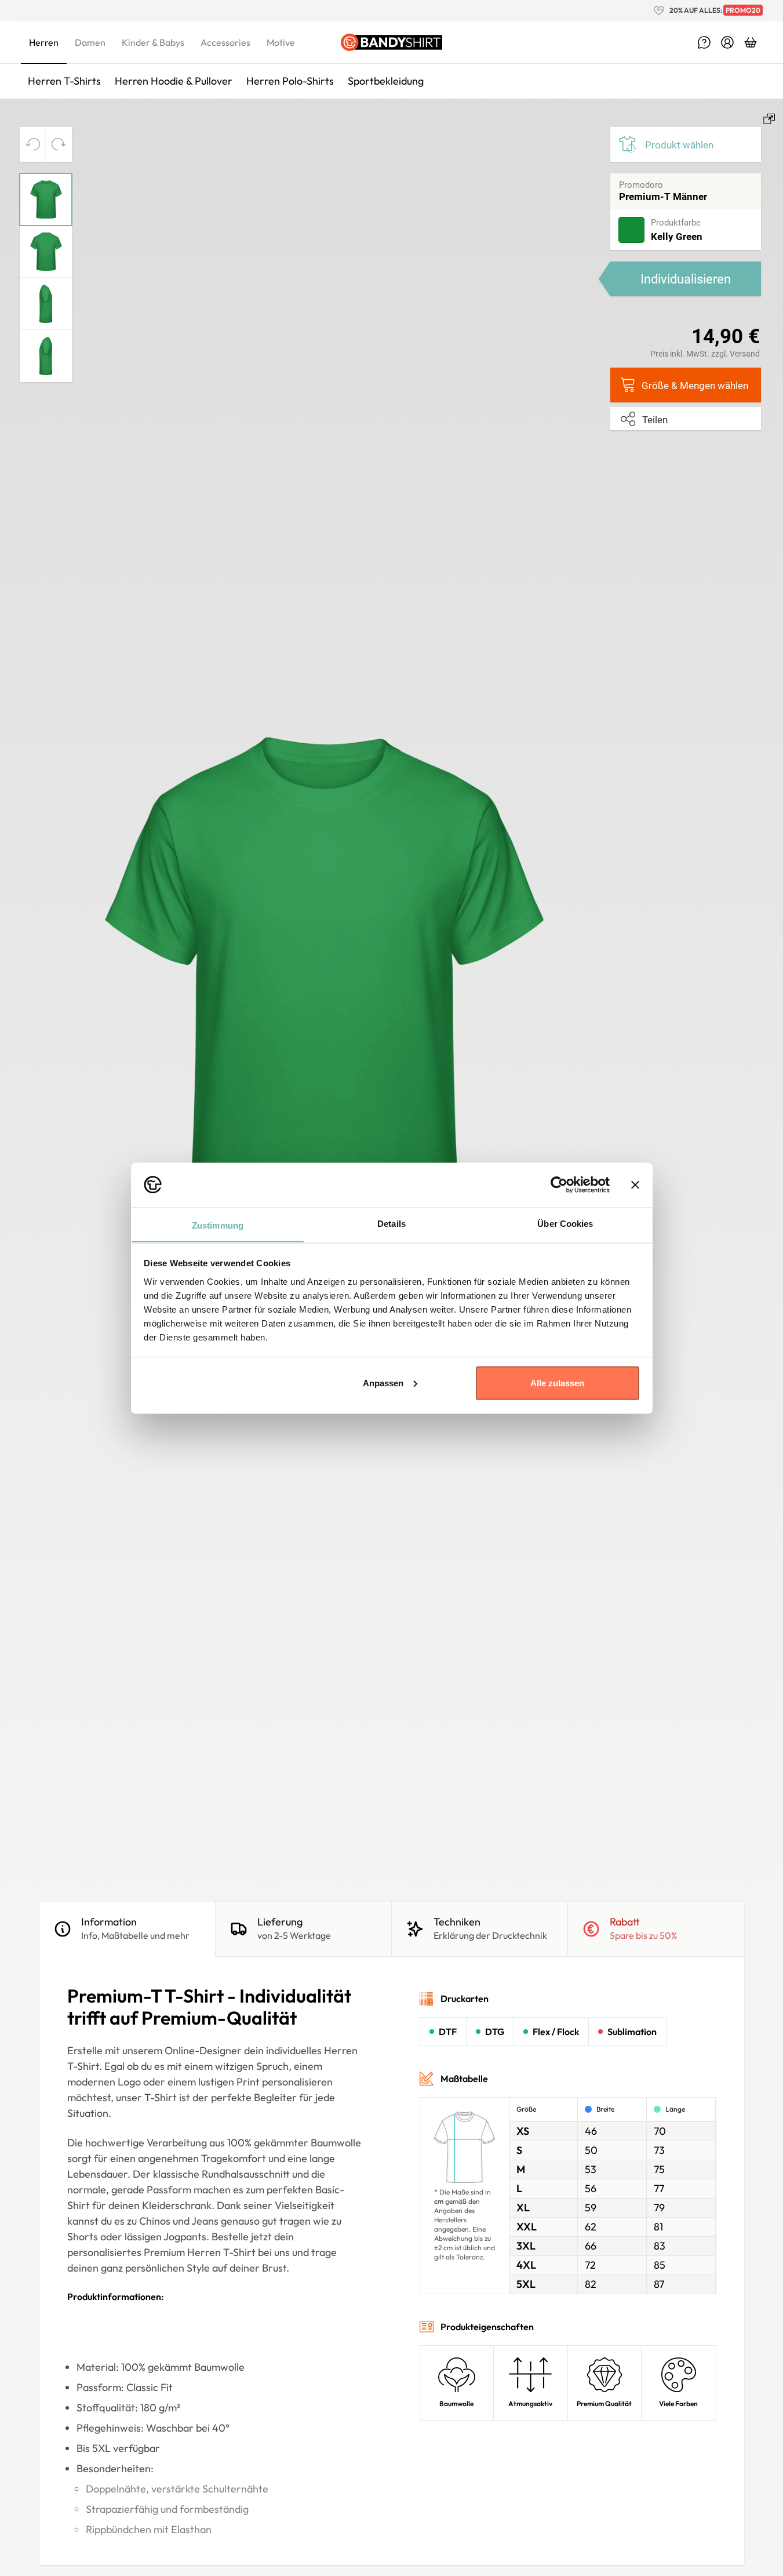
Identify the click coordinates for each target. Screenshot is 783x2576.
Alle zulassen (557, 1383)
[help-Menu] (704, 42)
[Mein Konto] (727, 42)
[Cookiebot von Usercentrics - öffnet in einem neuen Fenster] (559, 1185)
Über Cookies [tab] (565, 1223)
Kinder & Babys (153, 42)
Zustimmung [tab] (218, 1225)
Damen (90, 42)
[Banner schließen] (635, 1185)
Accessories (225, 42)
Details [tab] (391, 1223)
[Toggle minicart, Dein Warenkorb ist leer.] (751, 42)
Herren (44, 42)
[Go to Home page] (391, 42)
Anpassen (383, 1383)
